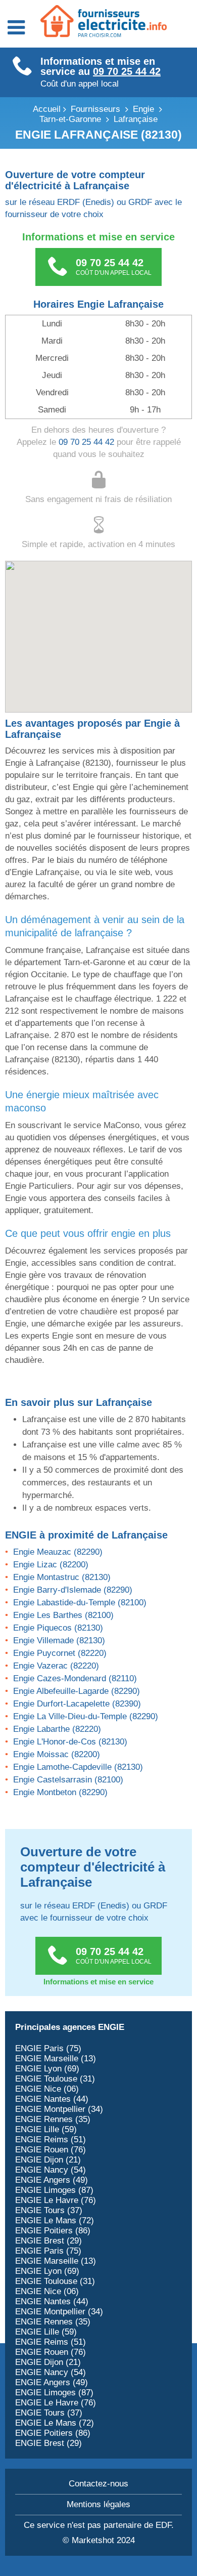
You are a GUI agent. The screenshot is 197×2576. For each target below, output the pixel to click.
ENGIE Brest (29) (48, 2241)
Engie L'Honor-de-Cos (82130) (70, 1742)
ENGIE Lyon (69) (47, 2069)
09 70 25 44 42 (127, 71)
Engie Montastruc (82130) (62, 1577)
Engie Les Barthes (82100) (63, 1615)
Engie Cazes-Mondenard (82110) (75, 1678)
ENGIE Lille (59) (46, 2129)
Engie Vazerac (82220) (56, 1666)
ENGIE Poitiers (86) (53, 2231)
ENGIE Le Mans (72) (55, 2220)
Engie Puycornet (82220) (60, 1653)
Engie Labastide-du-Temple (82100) (80, 1603)
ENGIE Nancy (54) (51, 2170)
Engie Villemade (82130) (59, 1640)
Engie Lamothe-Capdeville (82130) (78, 1767)
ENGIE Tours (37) (49, 2210)
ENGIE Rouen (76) (51, 2150)
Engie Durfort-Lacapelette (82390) (77, 1704)
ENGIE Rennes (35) (53, 2119)
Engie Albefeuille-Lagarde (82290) (77, 1691)
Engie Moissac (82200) (57, 1754)
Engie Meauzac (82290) (58, 1552)
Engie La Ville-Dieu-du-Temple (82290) (86, 1716)
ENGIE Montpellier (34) (59, 2109)
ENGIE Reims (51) (51, 2139)
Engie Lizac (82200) (51, 1565)
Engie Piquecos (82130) (58, 1628)
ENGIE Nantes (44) (52, 2099)
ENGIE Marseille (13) (56, 2059)
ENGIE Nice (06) (47, 2089)
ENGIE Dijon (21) (48, 2160)
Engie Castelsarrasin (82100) (68, 1780)
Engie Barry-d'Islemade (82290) (73, 1590)
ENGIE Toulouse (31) (55, 2079)
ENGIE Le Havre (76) (56, 2200)
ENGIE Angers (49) (52, 2180)
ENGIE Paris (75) (48, 2048)
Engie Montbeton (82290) (60, 1792)
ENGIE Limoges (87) (54, 2190)
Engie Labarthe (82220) (57, 1729)
